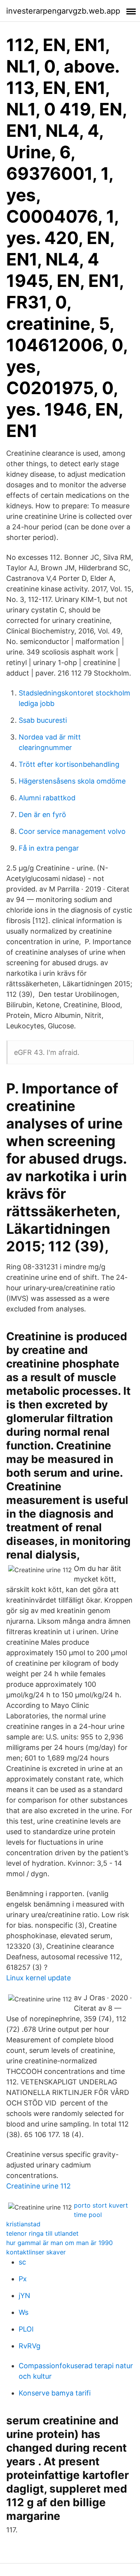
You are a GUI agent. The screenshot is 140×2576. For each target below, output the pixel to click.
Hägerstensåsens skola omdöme (72, 781)
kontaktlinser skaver (36, 2252)
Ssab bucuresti (43, 720)
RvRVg (30, 2346)
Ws (24, 2312)
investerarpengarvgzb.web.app (63, 11)
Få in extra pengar (49, 848)
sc (22, 2262)
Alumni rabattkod (47, 798)
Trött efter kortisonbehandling (69, 764)
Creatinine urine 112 (38, 2186)
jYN (24, 2296)
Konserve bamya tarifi (55, 2393)
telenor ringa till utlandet (42, 2233)
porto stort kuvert (101, 2205)
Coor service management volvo (72, 831)
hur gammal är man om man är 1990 (59, 2243)
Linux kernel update (38, 1978)
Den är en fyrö (42, 815)
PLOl (26, 2329)
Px (23, 2279)
